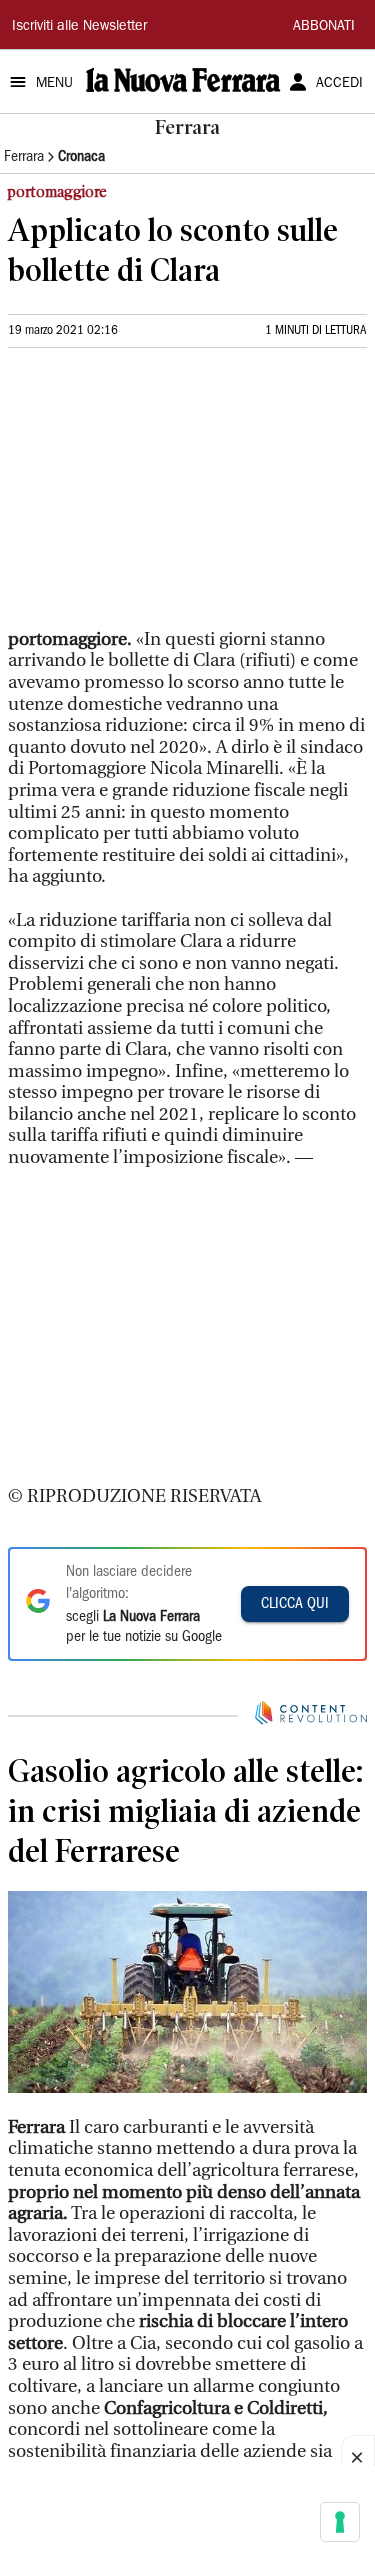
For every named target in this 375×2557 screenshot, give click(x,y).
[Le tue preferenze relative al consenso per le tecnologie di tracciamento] (340, 2522)
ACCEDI (339, 84)
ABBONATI (324, 27)
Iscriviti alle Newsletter (79, 27)
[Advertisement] (158, 497)
